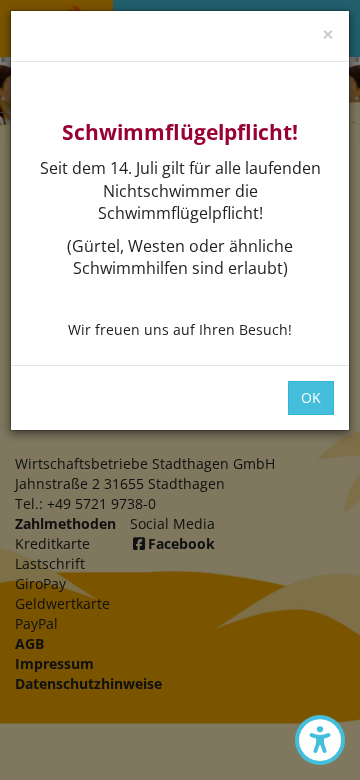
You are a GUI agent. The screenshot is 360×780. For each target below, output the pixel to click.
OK (311, 397)
